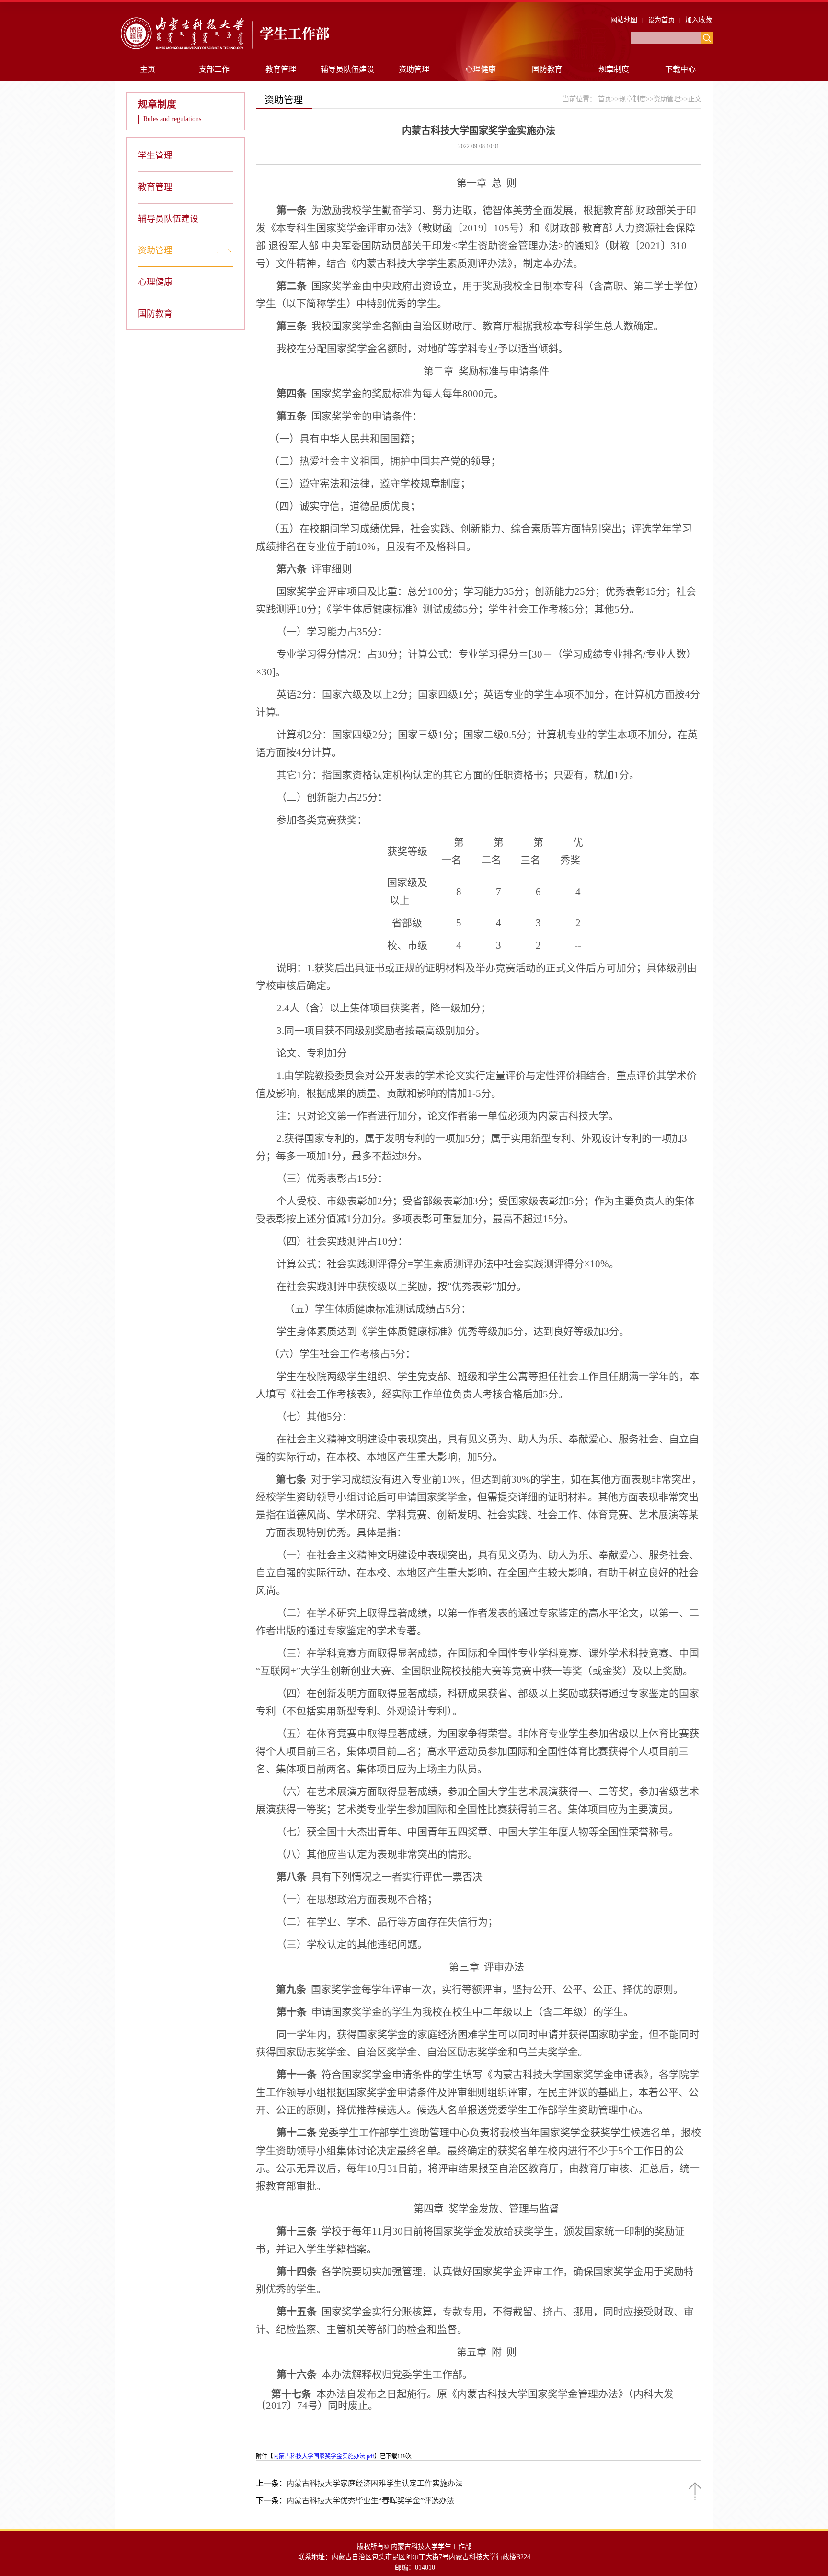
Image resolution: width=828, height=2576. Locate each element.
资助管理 (414, 69)
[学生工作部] (239, 51)
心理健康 (481, 69)
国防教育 (547, 69)
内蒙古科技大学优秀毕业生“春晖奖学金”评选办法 (370, 2501)
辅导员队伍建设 (347, 69)
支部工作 (214, 69)
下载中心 (680, 69)
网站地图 (624, 20)
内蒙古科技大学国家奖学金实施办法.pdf (324, 2456)
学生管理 (155, 156)
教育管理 (281, 69)
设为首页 (661, 20)
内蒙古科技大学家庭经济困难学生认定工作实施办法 (375, 2483)
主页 (148, 69)
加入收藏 (699, 20)
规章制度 (614, 69)
